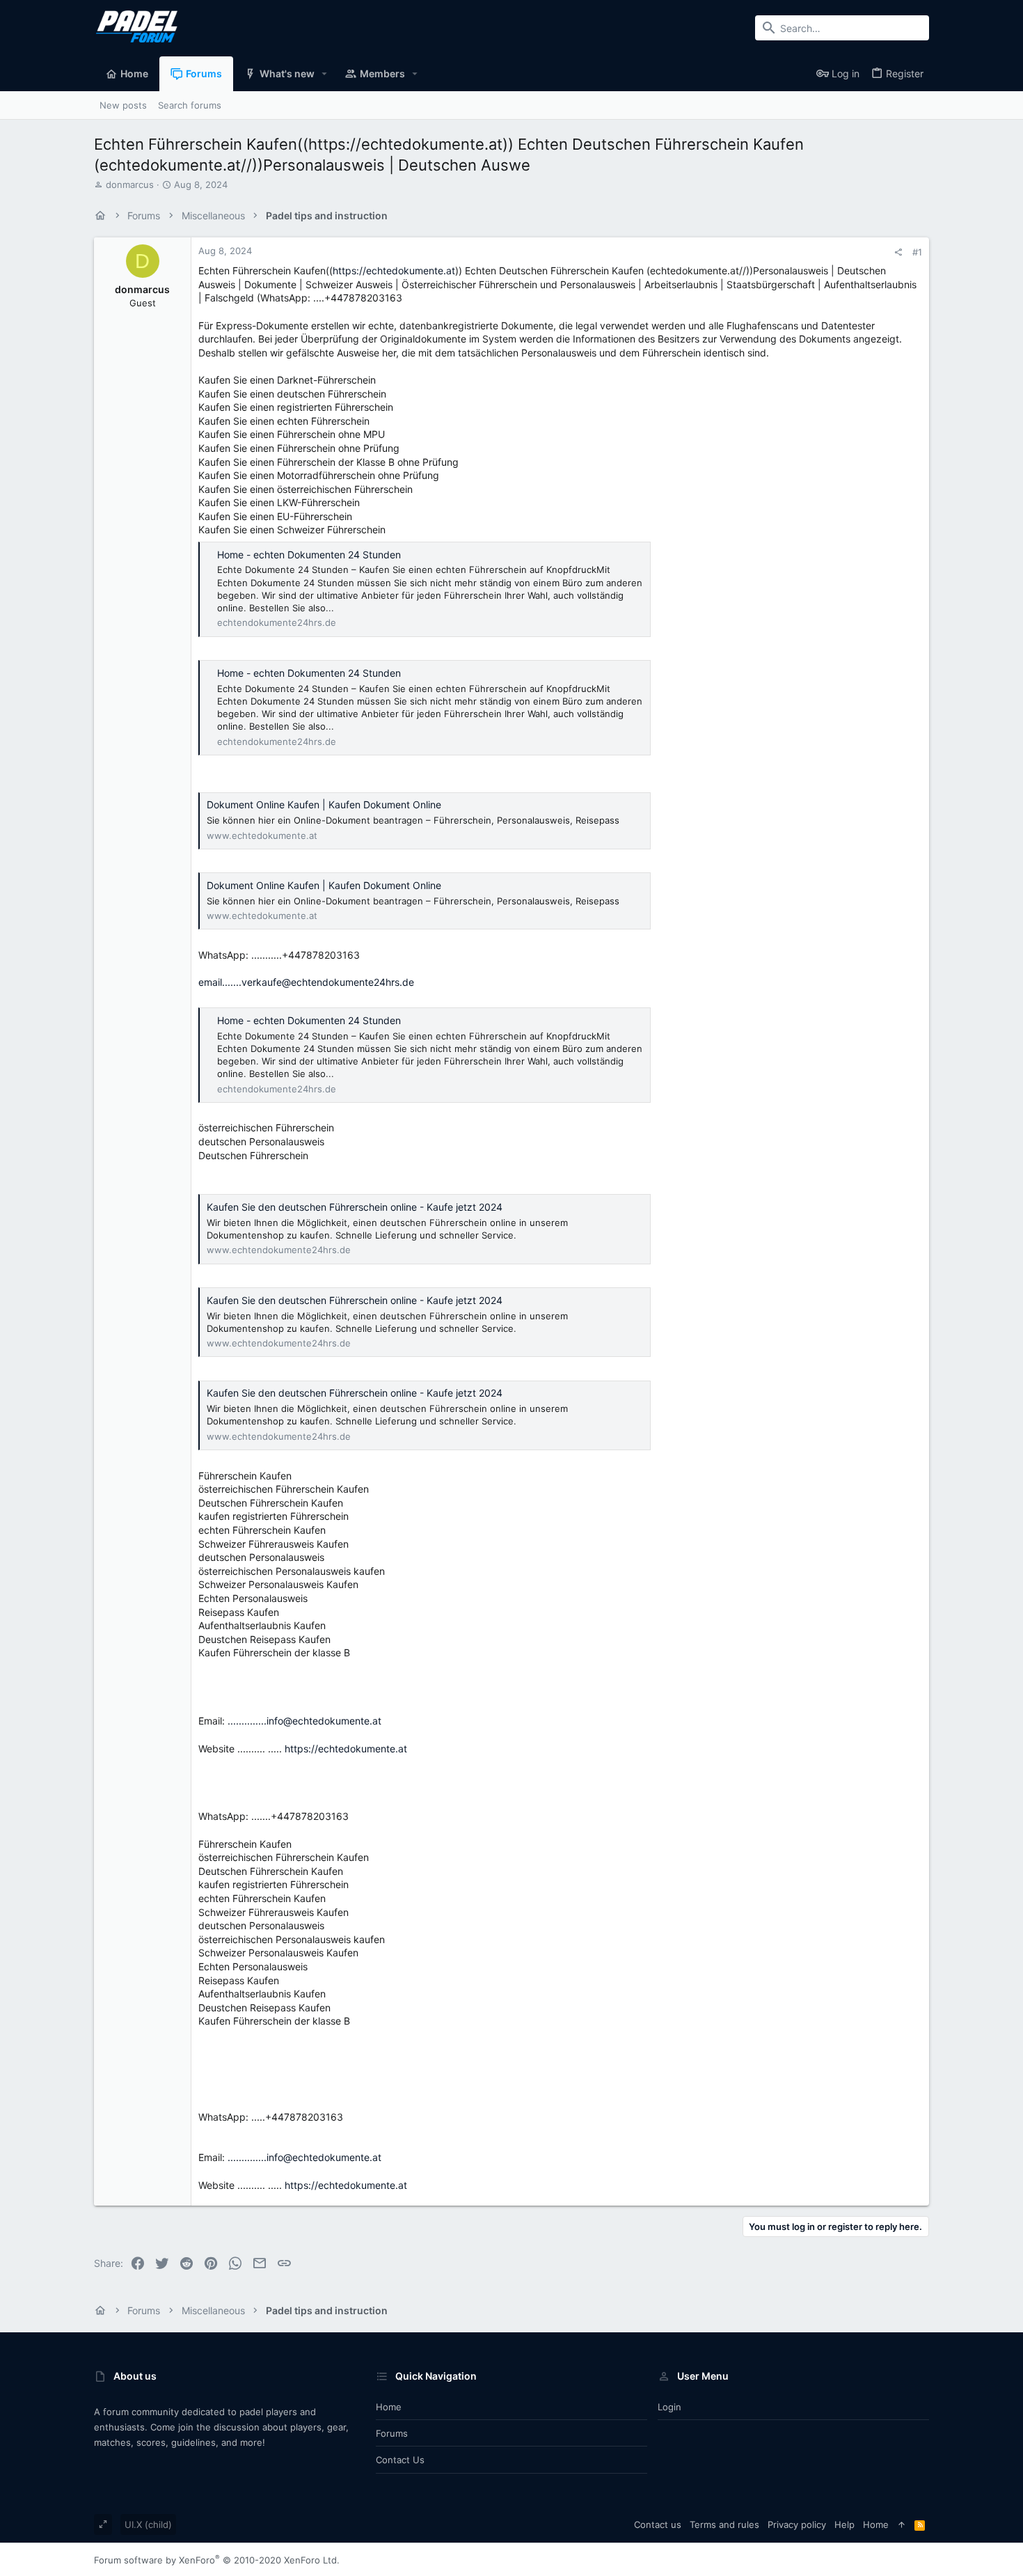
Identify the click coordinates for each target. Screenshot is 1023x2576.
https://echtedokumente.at (394, 270)
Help (844, 2524)
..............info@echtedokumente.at (304, 1721)
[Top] (902, 2524)
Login (669, 2407)
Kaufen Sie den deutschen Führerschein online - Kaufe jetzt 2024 (355, 1207)
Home (389, 2407)
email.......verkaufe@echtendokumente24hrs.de (306, 982)
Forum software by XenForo (217, 2560)
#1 (917, 252)
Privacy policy (797, 2524)
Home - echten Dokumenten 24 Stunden (309, 555)
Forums (392, 2433)
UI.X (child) (148, 2524)
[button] (325, 74)
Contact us (400, 2460)
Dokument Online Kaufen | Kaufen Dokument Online (324, 804)
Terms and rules (724, 2524)
